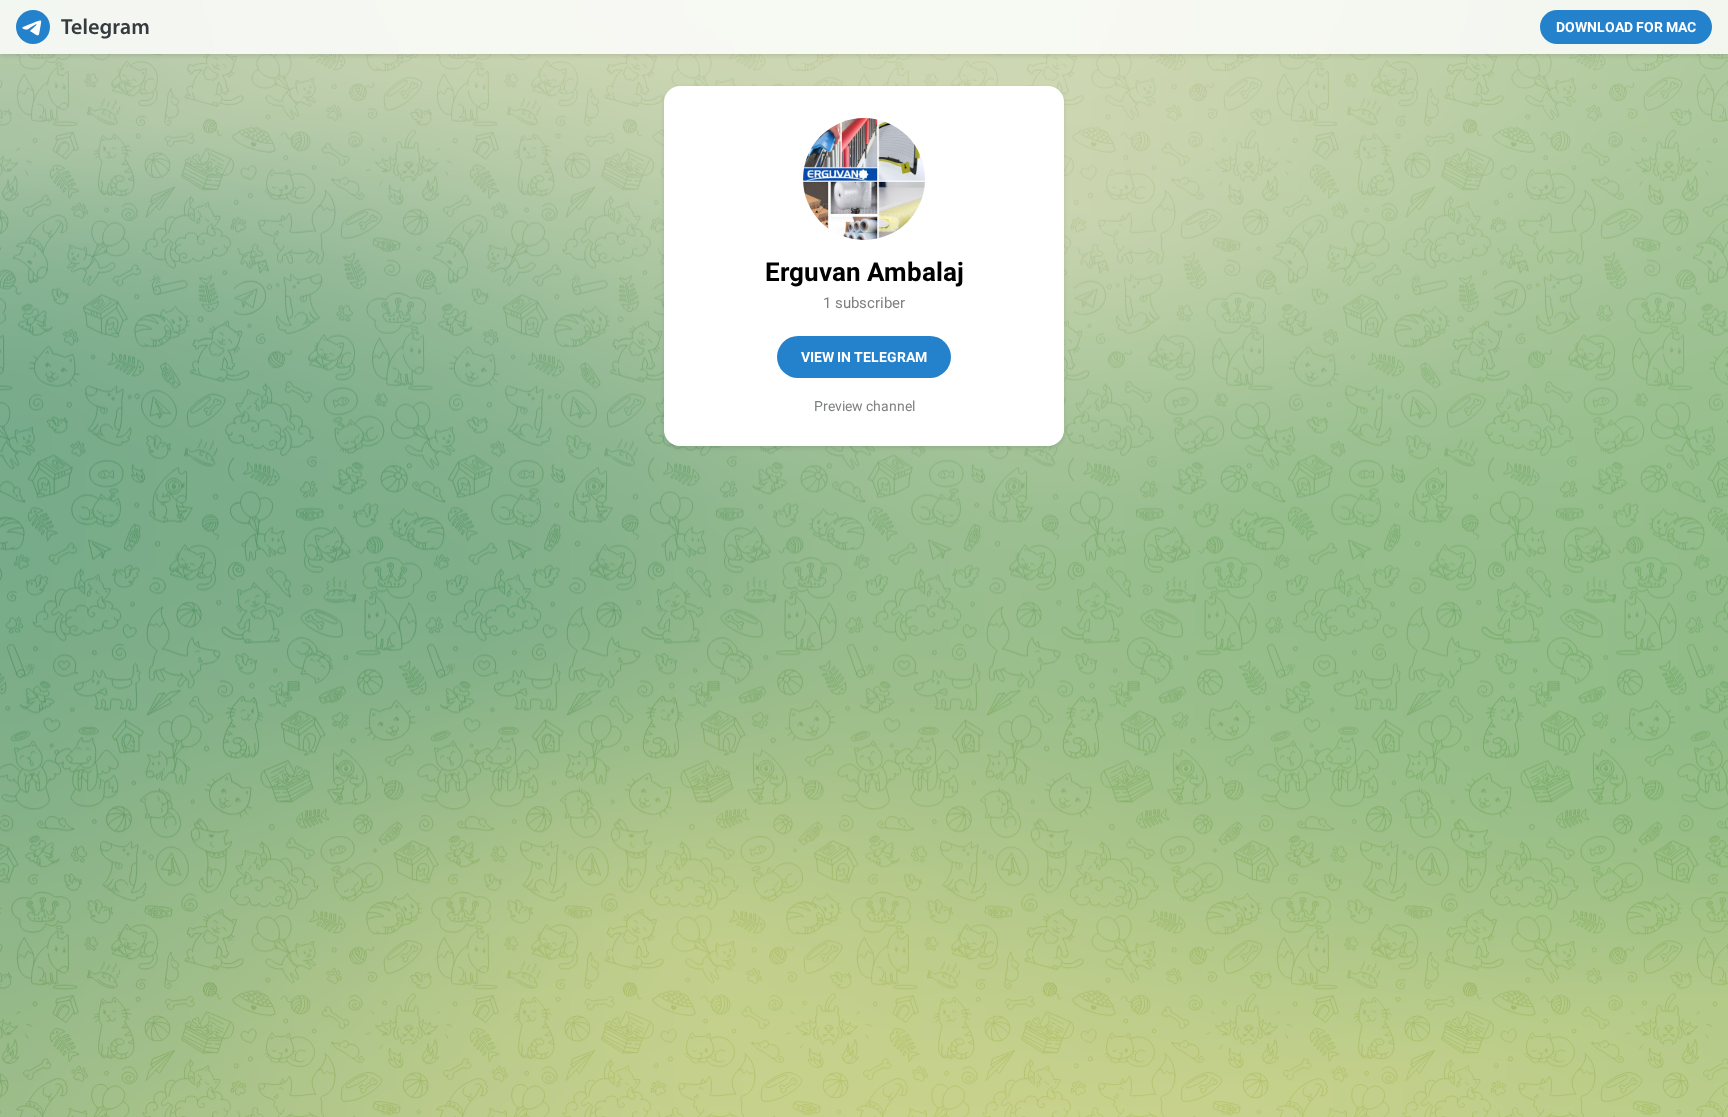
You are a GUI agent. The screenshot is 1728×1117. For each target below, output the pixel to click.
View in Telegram (864, 357)
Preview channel (864, 406)
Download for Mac (1626, 27)
